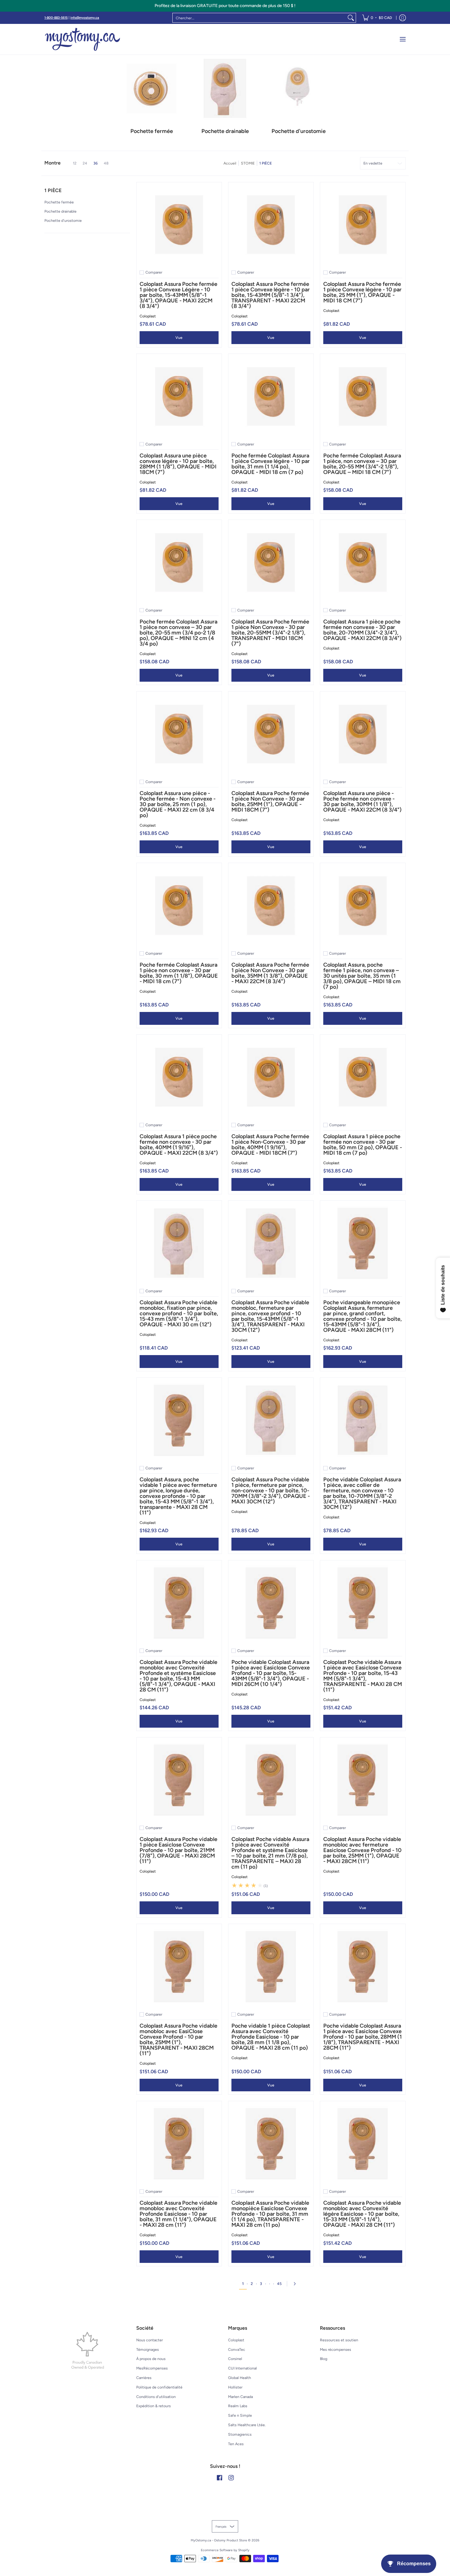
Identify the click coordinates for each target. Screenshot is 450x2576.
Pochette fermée (59, 202)
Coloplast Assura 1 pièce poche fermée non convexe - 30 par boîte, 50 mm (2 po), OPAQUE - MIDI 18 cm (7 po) (363, 1145)
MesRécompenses (152, 2368)
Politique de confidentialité (159, 2387)
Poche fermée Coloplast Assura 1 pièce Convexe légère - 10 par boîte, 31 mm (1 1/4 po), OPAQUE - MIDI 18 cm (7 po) (271, 464)
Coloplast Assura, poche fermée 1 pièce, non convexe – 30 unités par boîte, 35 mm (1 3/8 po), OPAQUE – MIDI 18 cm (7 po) (362, 976)
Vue (179, 337)
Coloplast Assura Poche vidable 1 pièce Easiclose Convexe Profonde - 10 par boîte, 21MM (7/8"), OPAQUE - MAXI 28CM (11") (178, 1850)
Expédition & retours (154, 2406)
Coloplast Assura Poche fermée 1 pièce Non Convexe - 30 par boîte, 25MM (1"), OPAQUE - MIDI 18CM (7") (270, 801)
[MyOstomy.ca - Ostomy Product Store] (83, 39)
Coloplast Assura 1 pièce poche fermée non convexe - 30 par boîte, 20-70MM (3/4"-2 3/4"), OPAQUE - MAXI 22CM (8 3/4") (362, 630)
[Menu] (402, 39)
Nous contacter (150, 2340)
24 (85, 163)
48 (106, 163)
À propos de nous (151, 2359)
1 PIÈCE (266, 163)
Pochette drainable (60, 211)
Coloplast (148, 316)
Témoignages (148, 2349)
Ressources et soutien (339, 2340)
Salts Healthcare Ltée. (247, 2425)
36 (96, 163)
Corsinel (235, 2359)
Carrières (144, 2378)
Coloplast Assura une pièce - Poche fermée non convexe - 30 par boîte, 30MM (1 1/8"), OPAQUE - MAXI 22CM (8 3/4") (362, 801)
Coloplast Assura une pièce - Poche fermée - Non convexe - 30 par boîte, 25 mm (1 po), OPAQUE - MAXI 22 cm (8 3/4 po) (178, 804)
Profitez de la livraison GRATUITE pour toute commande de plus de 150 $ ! (225, 6)
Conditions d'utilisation (156, 2397)
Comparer (154, 272)
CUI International (242, 2368)
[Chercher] (351, 18)
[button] (53, 193)
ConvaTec (237, 2349)
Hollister (235, 2387)
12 (75, 163)
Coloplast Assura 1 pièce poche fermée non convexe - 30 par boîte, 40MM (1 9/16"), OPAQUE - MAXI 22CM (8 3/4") (179, 1145)
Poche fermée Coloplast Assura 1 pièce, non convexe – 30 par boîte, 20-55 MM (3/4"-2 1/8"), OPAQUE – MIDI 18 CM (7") (362, 464)
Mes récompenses (336, 2349)
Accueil (230, 163)
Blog (324, 2359)
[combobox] (259, 18)
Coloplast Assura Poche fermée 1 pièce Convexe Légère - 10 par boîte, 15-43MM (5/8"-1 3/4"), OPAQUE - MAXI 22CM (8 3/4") (178, 295)
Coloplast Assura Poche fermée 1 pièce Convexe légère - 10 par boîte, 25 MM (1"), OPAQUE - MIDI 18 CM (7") (362, 292)
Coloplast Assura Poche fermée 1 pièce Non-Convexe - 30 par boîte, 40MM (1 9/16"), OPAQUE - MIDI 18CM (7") (270, 1145)
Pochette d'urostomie (63, 220)
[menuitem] (377, 18)
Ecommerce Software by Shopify (225, 2550)
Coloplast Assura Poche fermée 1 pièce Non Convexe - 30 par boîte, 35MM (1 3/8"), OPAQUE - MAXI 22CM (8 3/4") (270, 973)
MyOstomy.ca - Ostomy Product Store (219, 2540)
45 (279, 2284)
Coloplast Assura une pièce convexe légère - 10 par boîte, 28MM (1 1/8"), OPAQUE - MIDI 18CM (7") (178, 464)
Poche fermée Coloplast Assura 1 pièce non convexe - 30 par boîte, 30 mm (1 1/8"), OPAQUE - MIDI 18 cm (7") (179, 973)
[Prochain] (296, 2284)
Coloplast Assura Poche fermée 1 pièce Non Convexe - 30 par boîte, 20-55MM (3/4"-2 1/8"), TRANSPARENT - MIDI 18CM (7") (270, 633)
